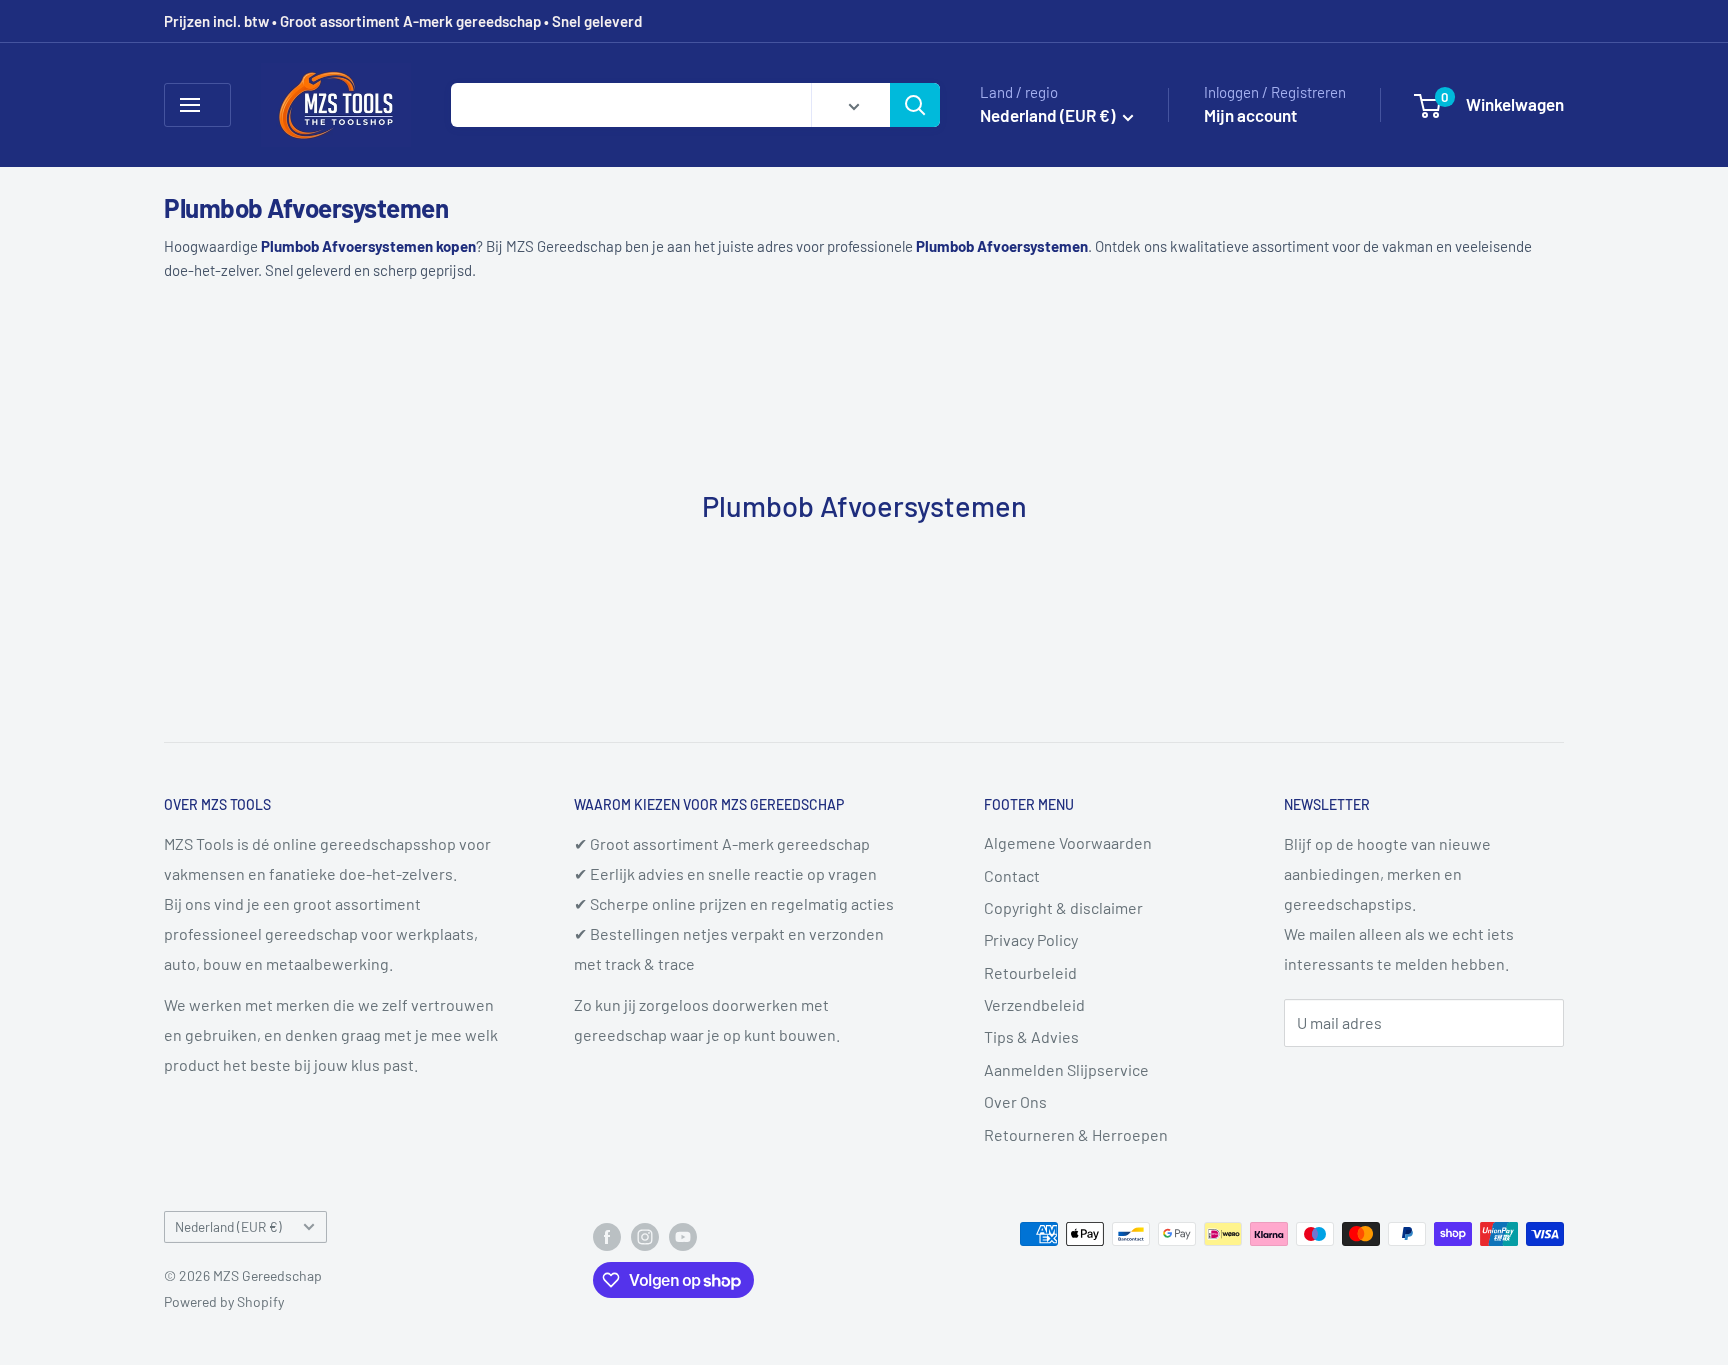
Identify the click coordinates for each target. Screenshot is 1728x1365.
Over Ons (1015, 1101)
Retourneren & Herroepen (1076, 1134)
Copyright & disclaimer (1063, 907)
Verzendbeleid (1034, 1004)
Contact (1012, 875)
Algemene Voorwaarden (1068, 842)
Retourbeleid (1030, 972)
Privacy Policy (1031, 939)
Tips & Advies (1031, 1036)
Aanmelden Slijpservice (1066, 1069)
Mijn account (1250, 115)
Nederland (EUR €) (228, 1226)
